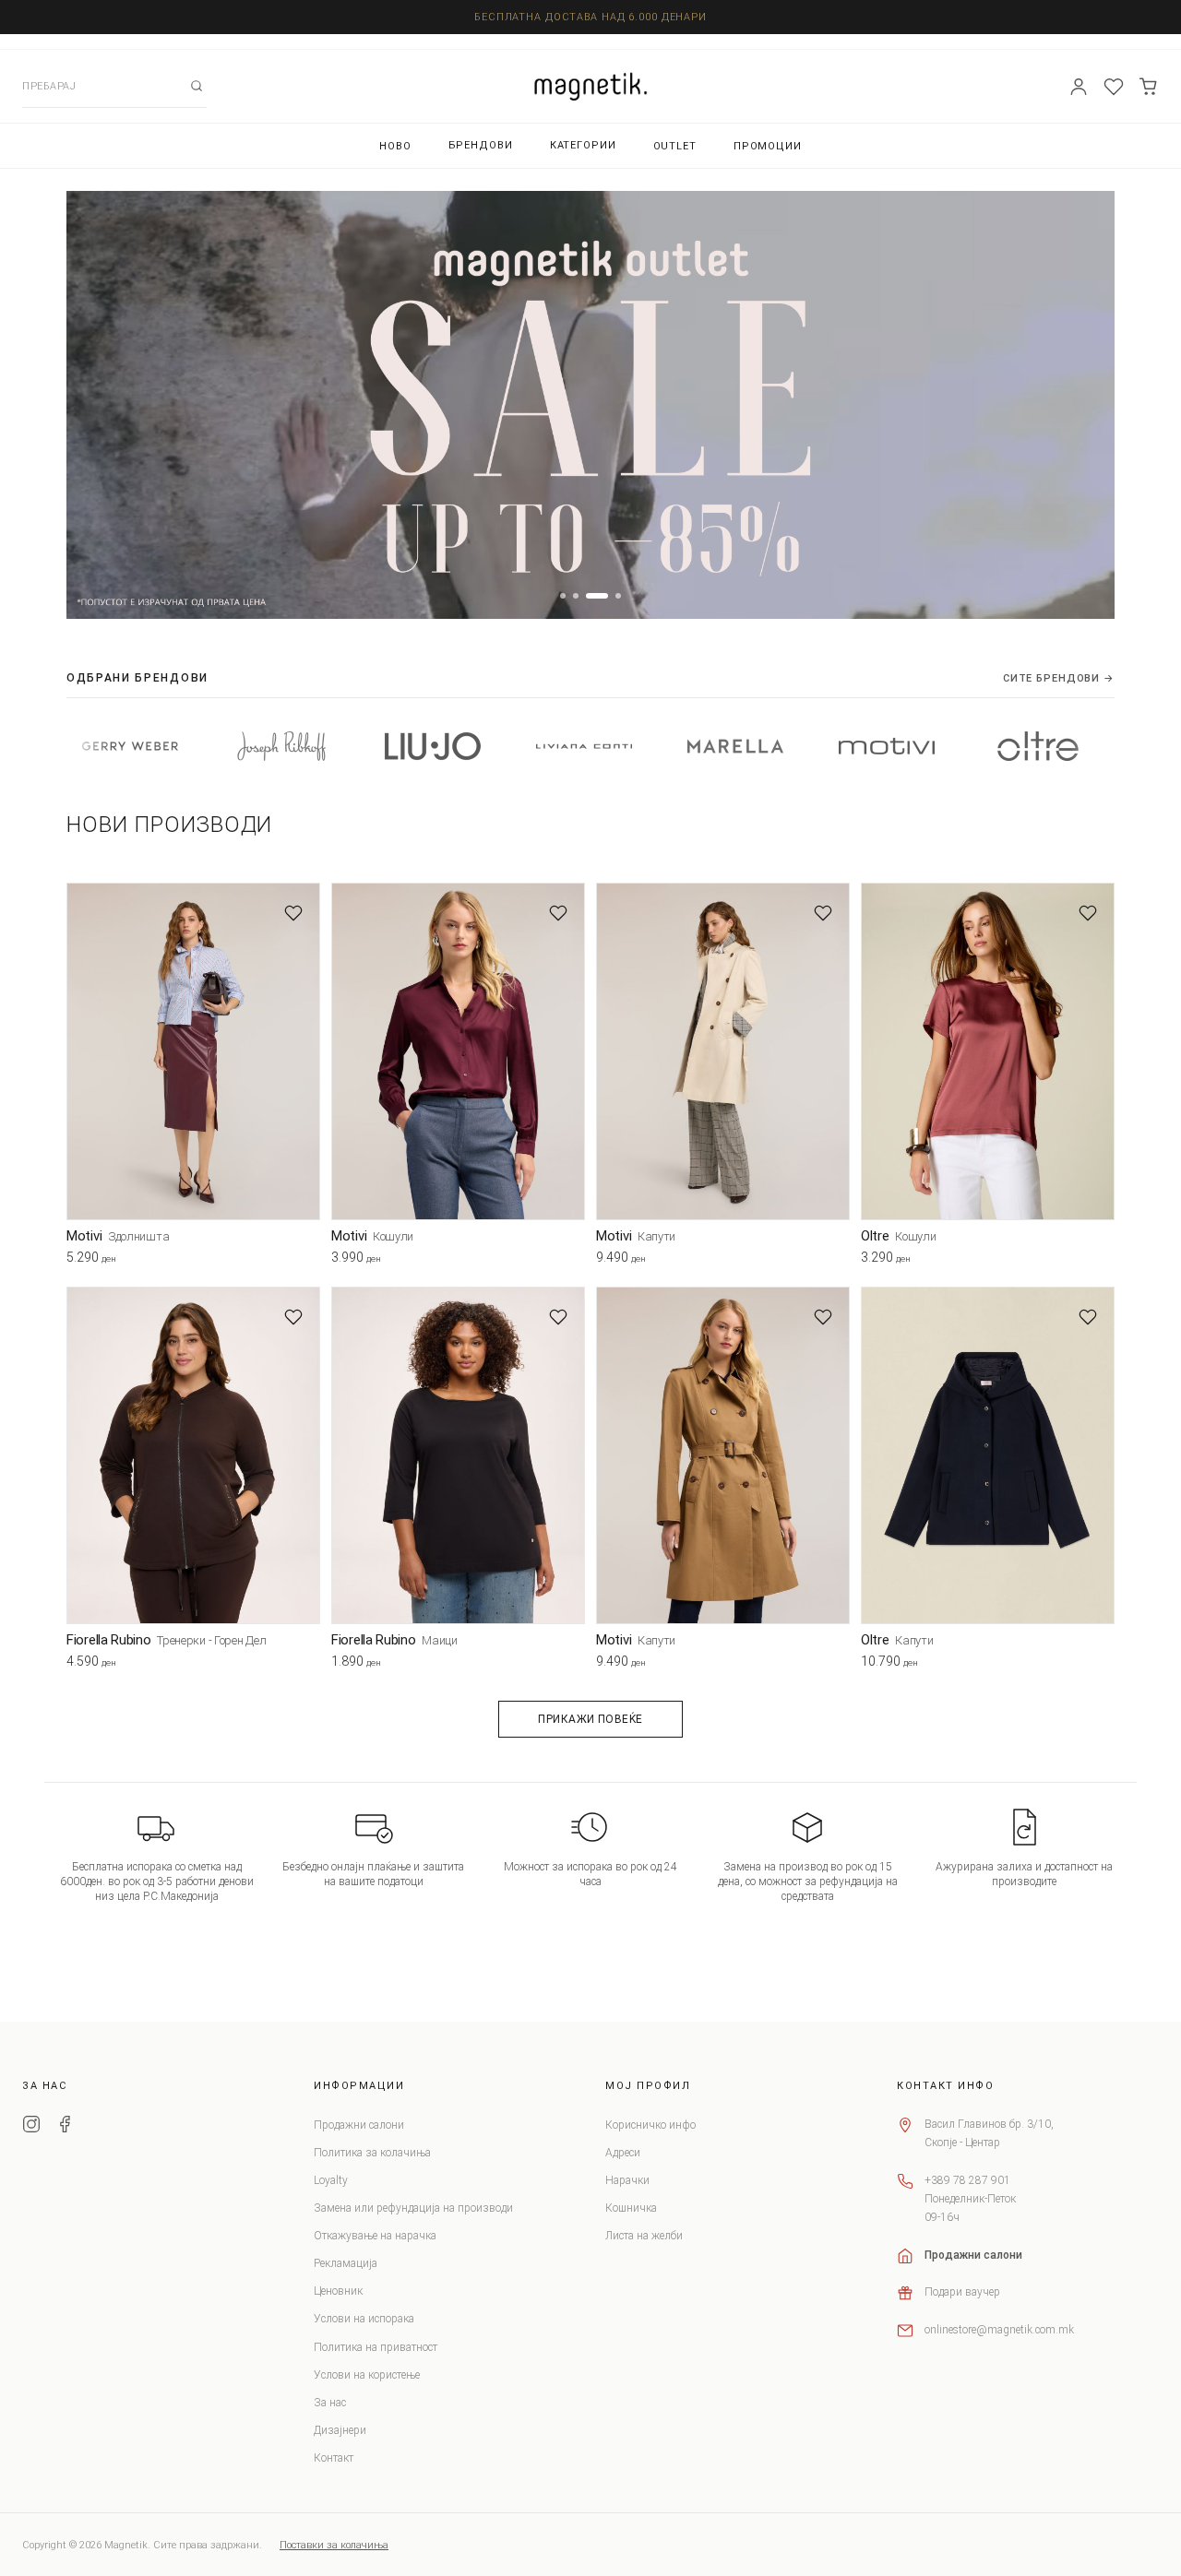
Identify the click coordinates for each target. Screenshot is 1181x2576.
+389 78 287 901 (967, 2180)
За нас (330, 2403)
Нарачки (627, 2180)
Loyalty (331, 2180)
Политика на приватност (376, 2347)
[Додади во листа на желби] (293, 913)
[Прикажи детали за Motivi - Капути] (723, 1052)
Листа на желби (644, 2236)
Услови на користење (367, 2375)
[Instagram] (31, 2127)
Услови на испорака (364, 2319)
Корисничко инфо (650, 2125)
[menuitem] (395, 146)
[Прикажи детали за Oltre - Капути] (988, 1456)
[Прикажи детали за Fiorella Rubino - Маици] (458, 1456)
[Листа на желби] (1114, 87)
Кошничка (631, 2208)
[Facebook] (65, 2127)
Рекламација (346, 2263)
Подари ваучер (962, 2292)
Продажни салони (359, 2125)
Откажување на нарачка (375, 2236)
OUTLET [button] (675, 146)
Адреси (623, 2153)
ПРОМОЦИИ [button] (768, 146)
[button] (563, 596)
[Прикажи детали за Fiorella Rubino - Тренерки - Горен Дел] (193, 1456)
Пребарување (197, 86)
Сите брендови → (1059, 678)
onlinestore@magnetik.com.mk (999, 2330)
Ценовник (338, 2291)
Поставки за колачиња (334, 2545)
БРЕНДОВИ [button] (481, 145)
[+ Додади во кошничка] (306, 1262)
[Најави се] (1079, 87)
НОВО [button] (395, 146)
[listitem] (177, 746)
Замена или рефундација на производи (413, 2208)
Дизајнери (340, 2430)
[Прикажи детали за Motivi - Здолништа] (193, 1052)
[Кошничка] (1149, 87)
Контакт (334, 2458)
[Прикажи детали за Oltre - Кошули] (988, 1052)
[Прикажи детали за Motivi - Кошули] (458, 1052)
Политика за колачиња (372, 2153)
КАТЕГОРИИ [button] (583, 145)
